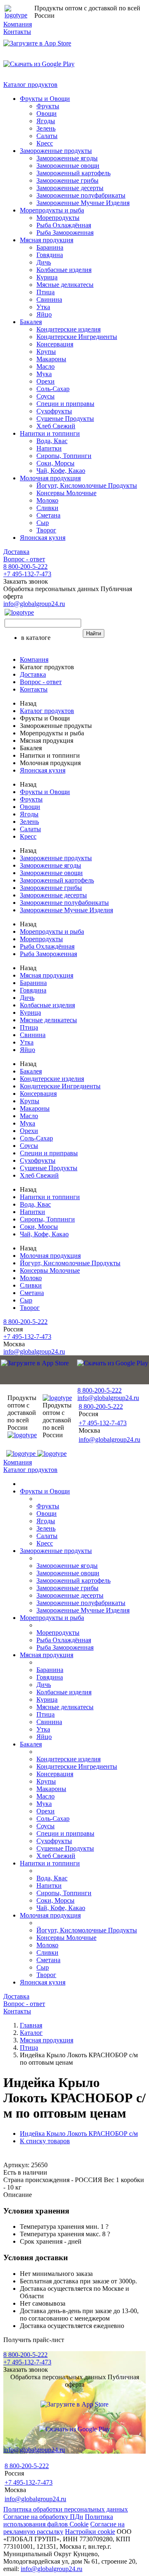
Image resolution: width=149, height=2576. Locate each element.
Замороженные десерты (70, 188)
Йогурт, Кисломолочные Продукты (87, 485)
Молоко (47, 500)
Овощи (47, 113)
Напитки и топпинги (50, 433)
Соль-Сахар (53, 389)
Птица (46, 292)
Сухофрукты (54, 411)
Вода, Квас (52, 441)
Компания (18, 24)
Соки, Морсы (55, 463)
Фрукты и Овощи (45, 99)
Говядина (50, 255)
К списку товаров (45, 2141)
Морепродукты (58, 218)
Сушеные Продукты (65, 419)
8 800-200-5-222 (25, 566)
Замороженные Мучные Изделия (83, 203)
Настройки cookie (90, 2532)
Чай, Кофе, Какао (61, 471)
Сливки (47, 508)
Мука (44, 374)
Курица (47, 277)
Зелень (46, 128)
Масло (46, 366)
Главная (31, 2025)
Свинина (49, 299)
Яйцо (44, 314)
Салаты (47, 136)
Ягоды (46, 121)
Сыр (43, 523)
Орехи (46, 381)
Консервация (55, 344)
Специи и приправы (65, 404)
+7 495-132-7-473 (27, 574)
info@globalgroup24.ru (52, 2569)
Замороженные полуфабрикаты (81, 195)
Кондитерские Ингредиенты (77, 337)
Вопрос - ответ (24, 559)
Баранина (50, 247)
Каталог (31, 2033)
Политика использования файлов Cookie (58, 2520)
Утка (43, 307)
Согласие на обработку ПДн (43, 2517)
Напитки (49, 448)
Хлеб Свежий (56, 426)
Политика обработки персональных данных (66, 2509)
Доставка (16, 552)
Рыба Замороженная (65, 233)
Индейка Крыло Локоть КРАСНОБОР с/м (79, 2134)
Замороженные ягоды (67, 158)
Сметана (48, 515)
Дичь (44, 262)
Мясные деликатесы (65, 285)
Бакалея (31, 322)
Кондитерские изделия (68, 329)
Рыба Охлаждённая (64, 225)
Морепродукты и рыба (52, 210)
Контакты (17, 32)
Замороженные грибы (67, 180)
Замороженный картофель (73, 173)
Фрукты (48, 106)
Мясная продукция (47, 240)
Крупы (46, 352)
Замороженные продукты (56, 151)
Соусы (46, 396)
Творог (46, 530)
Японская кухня (43, 538)
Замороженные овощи (68, 166)
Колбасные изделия (64, 270)
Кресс (45, 143)
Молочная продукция (50, 478)
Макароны (51, 359)
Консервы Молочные (66, 493)
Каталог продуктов (30, 85)
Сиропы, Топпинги (64, 456)
